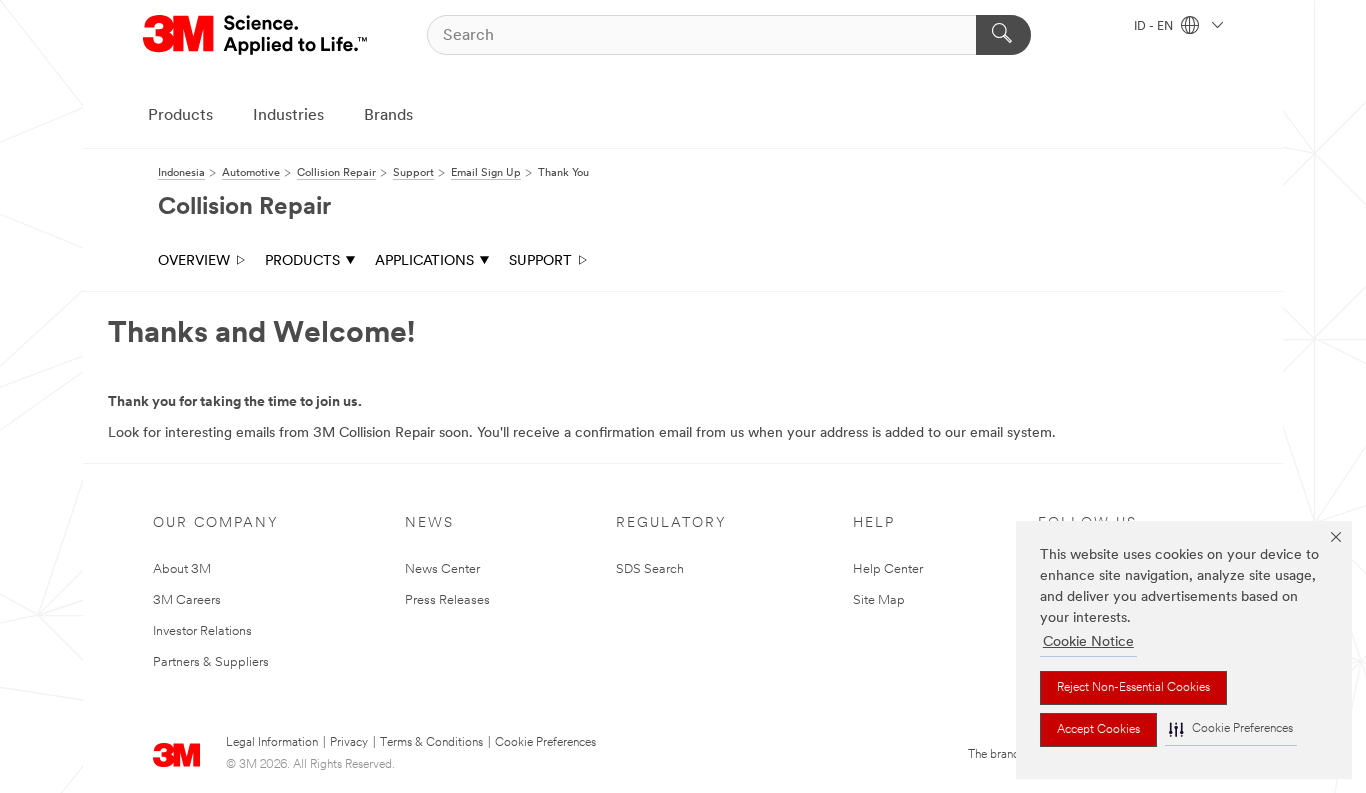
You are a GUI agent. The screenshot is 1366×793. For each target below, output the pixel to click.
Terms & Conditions (431, 743)
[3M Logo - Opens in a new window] (256, 35)
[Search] (1003, 35)
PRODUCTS (302, 261)
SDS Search (650, 569)
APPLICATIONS (424, 261)
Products (180, 116)
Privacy (349, 743)
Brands (388, 116)
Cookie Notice (1088, 642)
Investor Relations (202, 631)
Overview (194, 261)
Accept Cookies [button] (1098, 730)
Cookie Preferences (545, 743)
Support (540, 261)
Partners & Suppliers (211, 662)
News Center (442, 569)
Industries (288, 116)
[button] (1231, 729)
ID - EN (1155, 27)
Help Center (888, 569)
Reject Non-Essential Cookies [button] (1133, 688)
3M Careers (187, 600)
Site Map (879, 600)
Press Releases (447, 600)
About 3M (182, 569)
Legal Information (272, 743)
